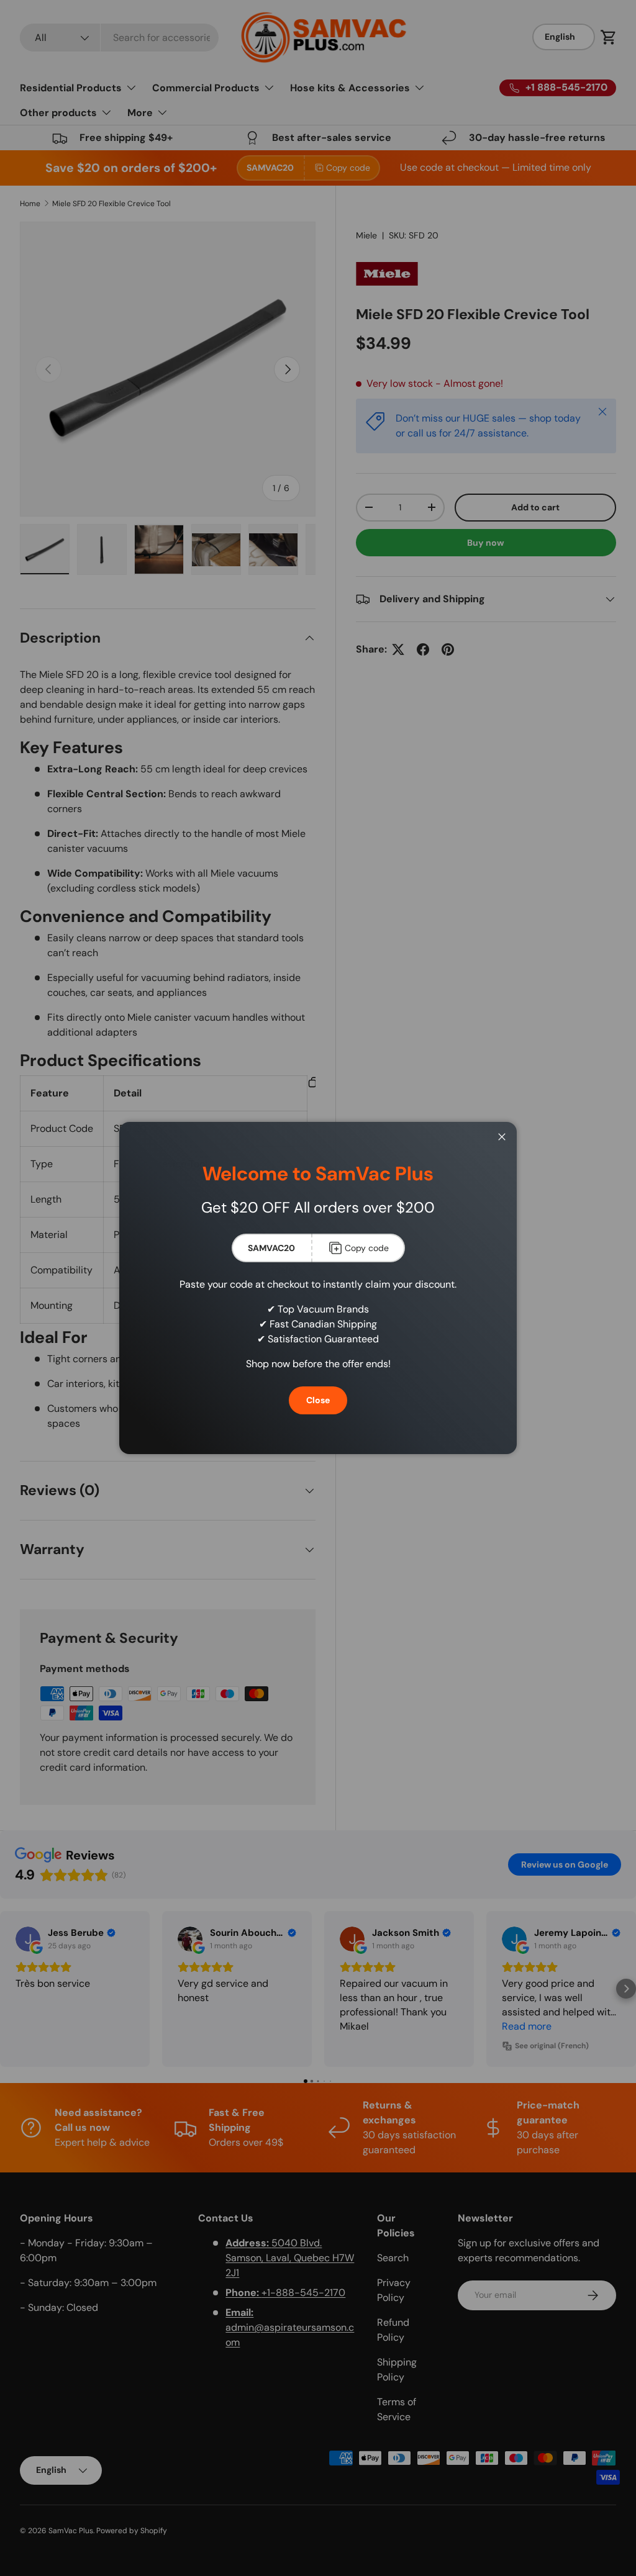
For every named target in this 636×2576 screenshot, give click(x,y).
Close (318, 1400)
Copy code (367, 1248)
